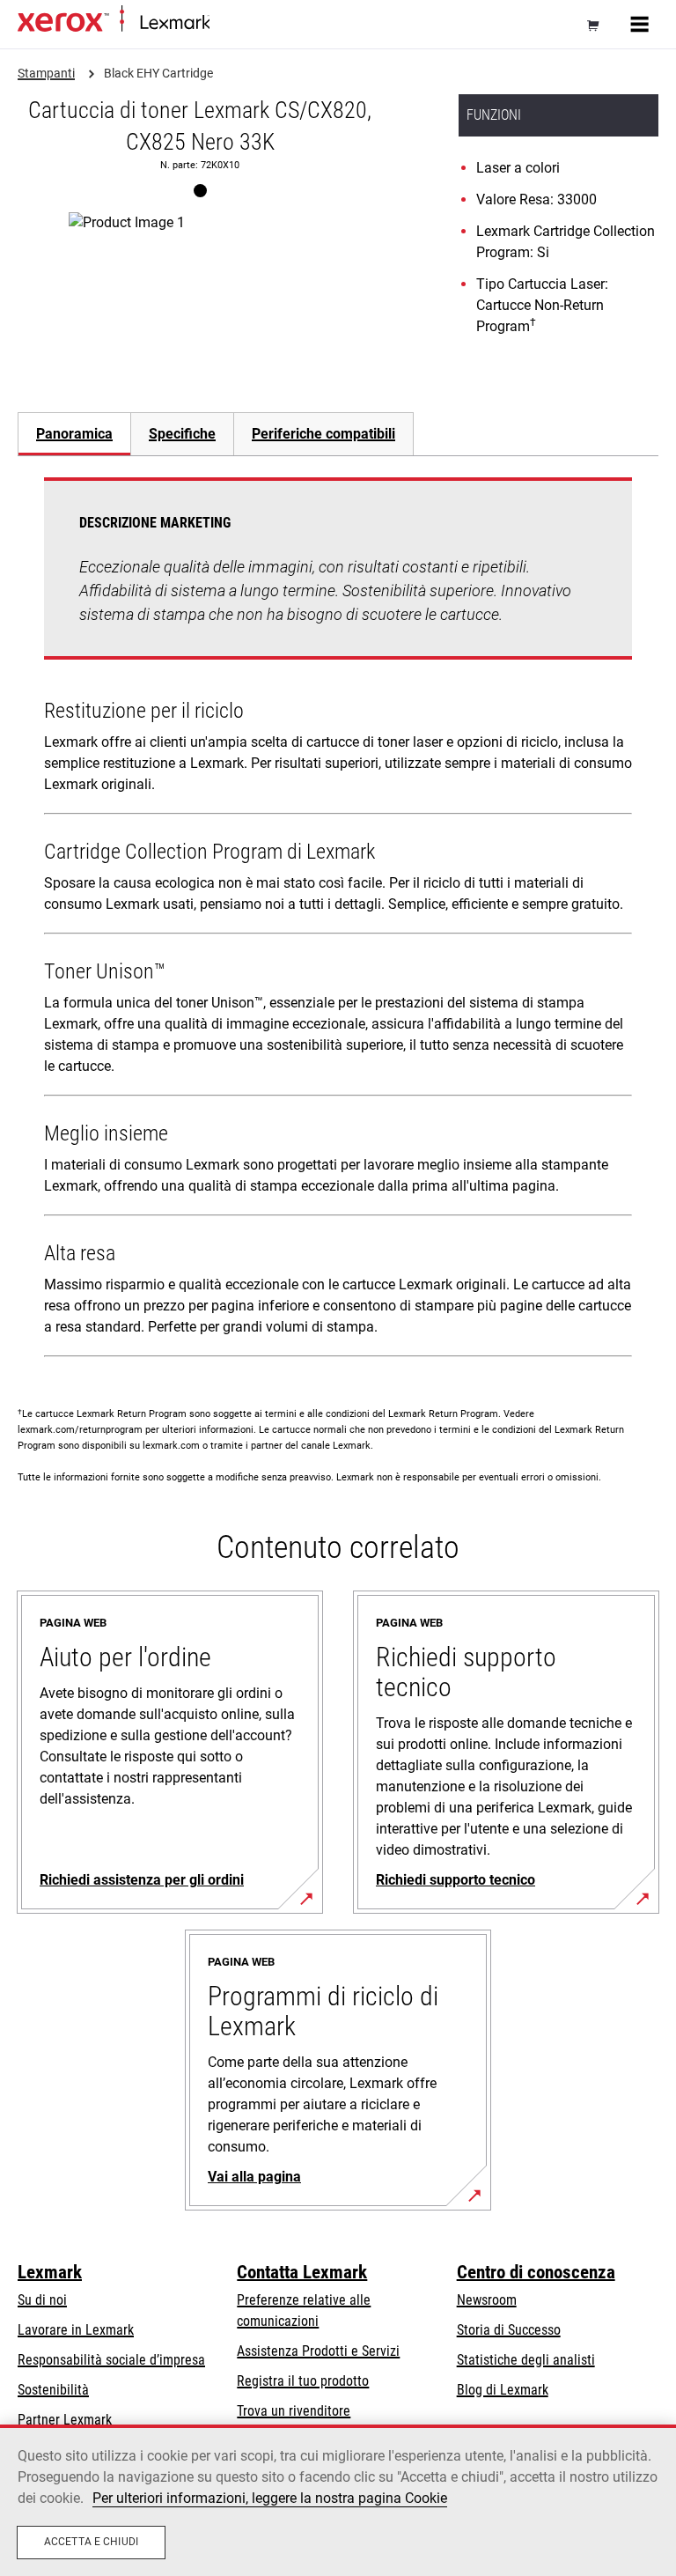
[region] (338, 2500)
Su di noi (42, 2300)
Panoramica (74, 434)
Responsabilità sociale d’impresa (111, 2360)
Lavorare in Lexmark (76, 2330)
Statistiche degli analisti (526, 2360)
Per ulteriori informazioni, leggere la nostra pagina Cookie (270, 2498)
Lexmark (50, 2272)
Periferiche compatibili (323, 434)
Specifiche (182, 434)
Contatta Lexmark (302, 2272)
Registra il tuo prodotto (303, 2381)
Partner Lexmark (65, 2420)
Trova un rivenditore (294, 2411)
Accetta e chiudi (91, 2542)
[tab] (74, 434)
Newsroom (487, 2300)
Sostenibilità (53, 2390)
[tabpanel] (338, 921)
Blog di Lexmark (503, 2390)
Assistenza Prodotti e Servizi (318, 2351)
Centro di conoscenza (536, 2272)
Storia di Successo (509, 2330)
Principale (233, 23)
